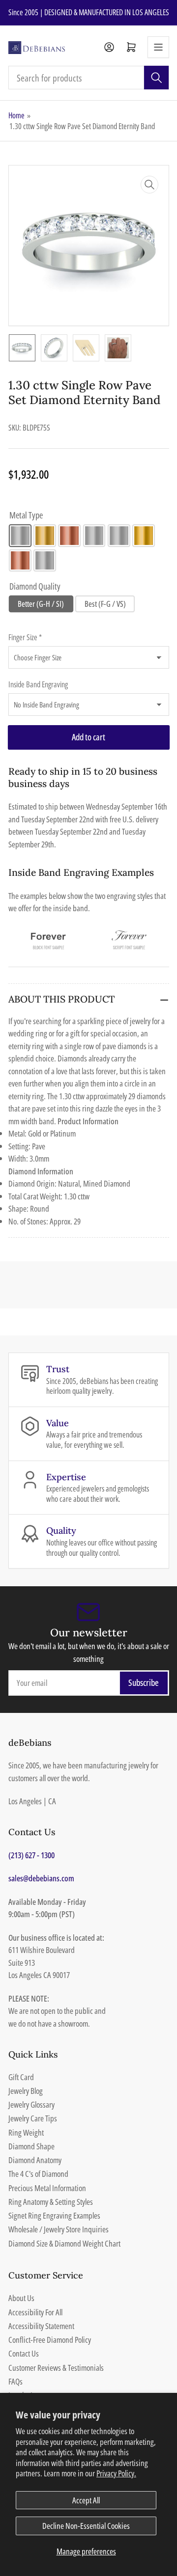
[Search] (156, 78)
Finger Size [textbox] (25, 637)
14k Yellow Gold (45, 536)
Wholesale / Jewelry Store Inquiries (59, 2229)
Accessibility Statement (41, 2326)
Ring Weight (26, 2132)
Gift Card (21, 2077)
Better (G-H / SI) (41, 604)
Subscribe (144, 1682)
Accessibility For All (35, 2312)
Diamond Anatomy (35, 2160)
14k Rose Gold (69, 536)
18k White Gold (119, 536)
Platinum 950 (45, 561)
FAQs (15, 2381)
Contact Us (24, 2353)
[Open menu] (158, 47)
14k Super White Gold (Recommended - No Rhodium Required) (94, 536)
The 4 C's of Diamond (38, 2174)
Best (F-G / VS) (105, 604)
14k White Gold (20, 536)
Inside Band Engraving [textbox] (38, 684)
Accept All (86, 2500)
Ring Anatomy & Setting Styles (51, 2202)
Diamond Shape (31, 2146)
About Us (21, 2298)
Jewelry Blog (26, 2091)
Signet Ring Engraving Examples (54, 2215)
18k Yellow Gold (144, 536)
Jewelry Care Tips (33, 2118)
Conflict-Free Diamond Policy (50, 2340)
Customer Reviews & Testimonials (56, 2368)
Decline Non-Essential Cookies (86, 2526)
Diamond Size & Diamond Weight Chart (64, 2243)
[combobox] (89, 78)
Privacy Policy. (116, 2473)
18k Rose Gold (20, 561)
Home (16, 115)
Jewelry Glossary (31, 2104)
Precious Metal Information (47, 2188)
